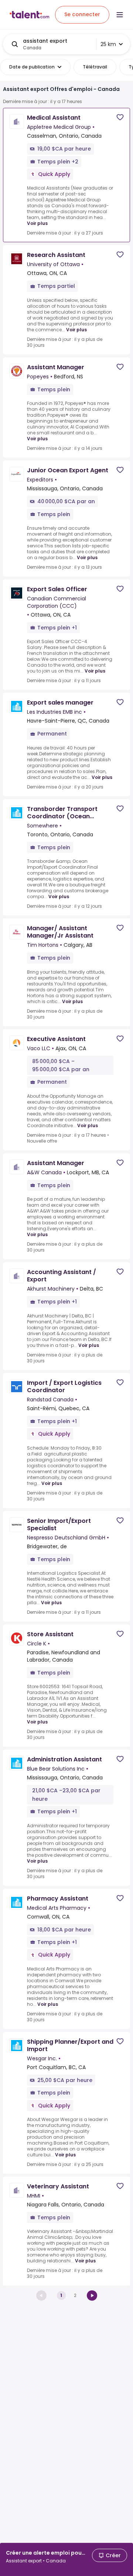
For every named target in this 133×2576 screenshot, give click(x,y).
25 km (108, 44)
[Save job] (120, 117)
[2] (92, 2296)
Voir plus (37, 223)
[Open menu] (120, 15)
